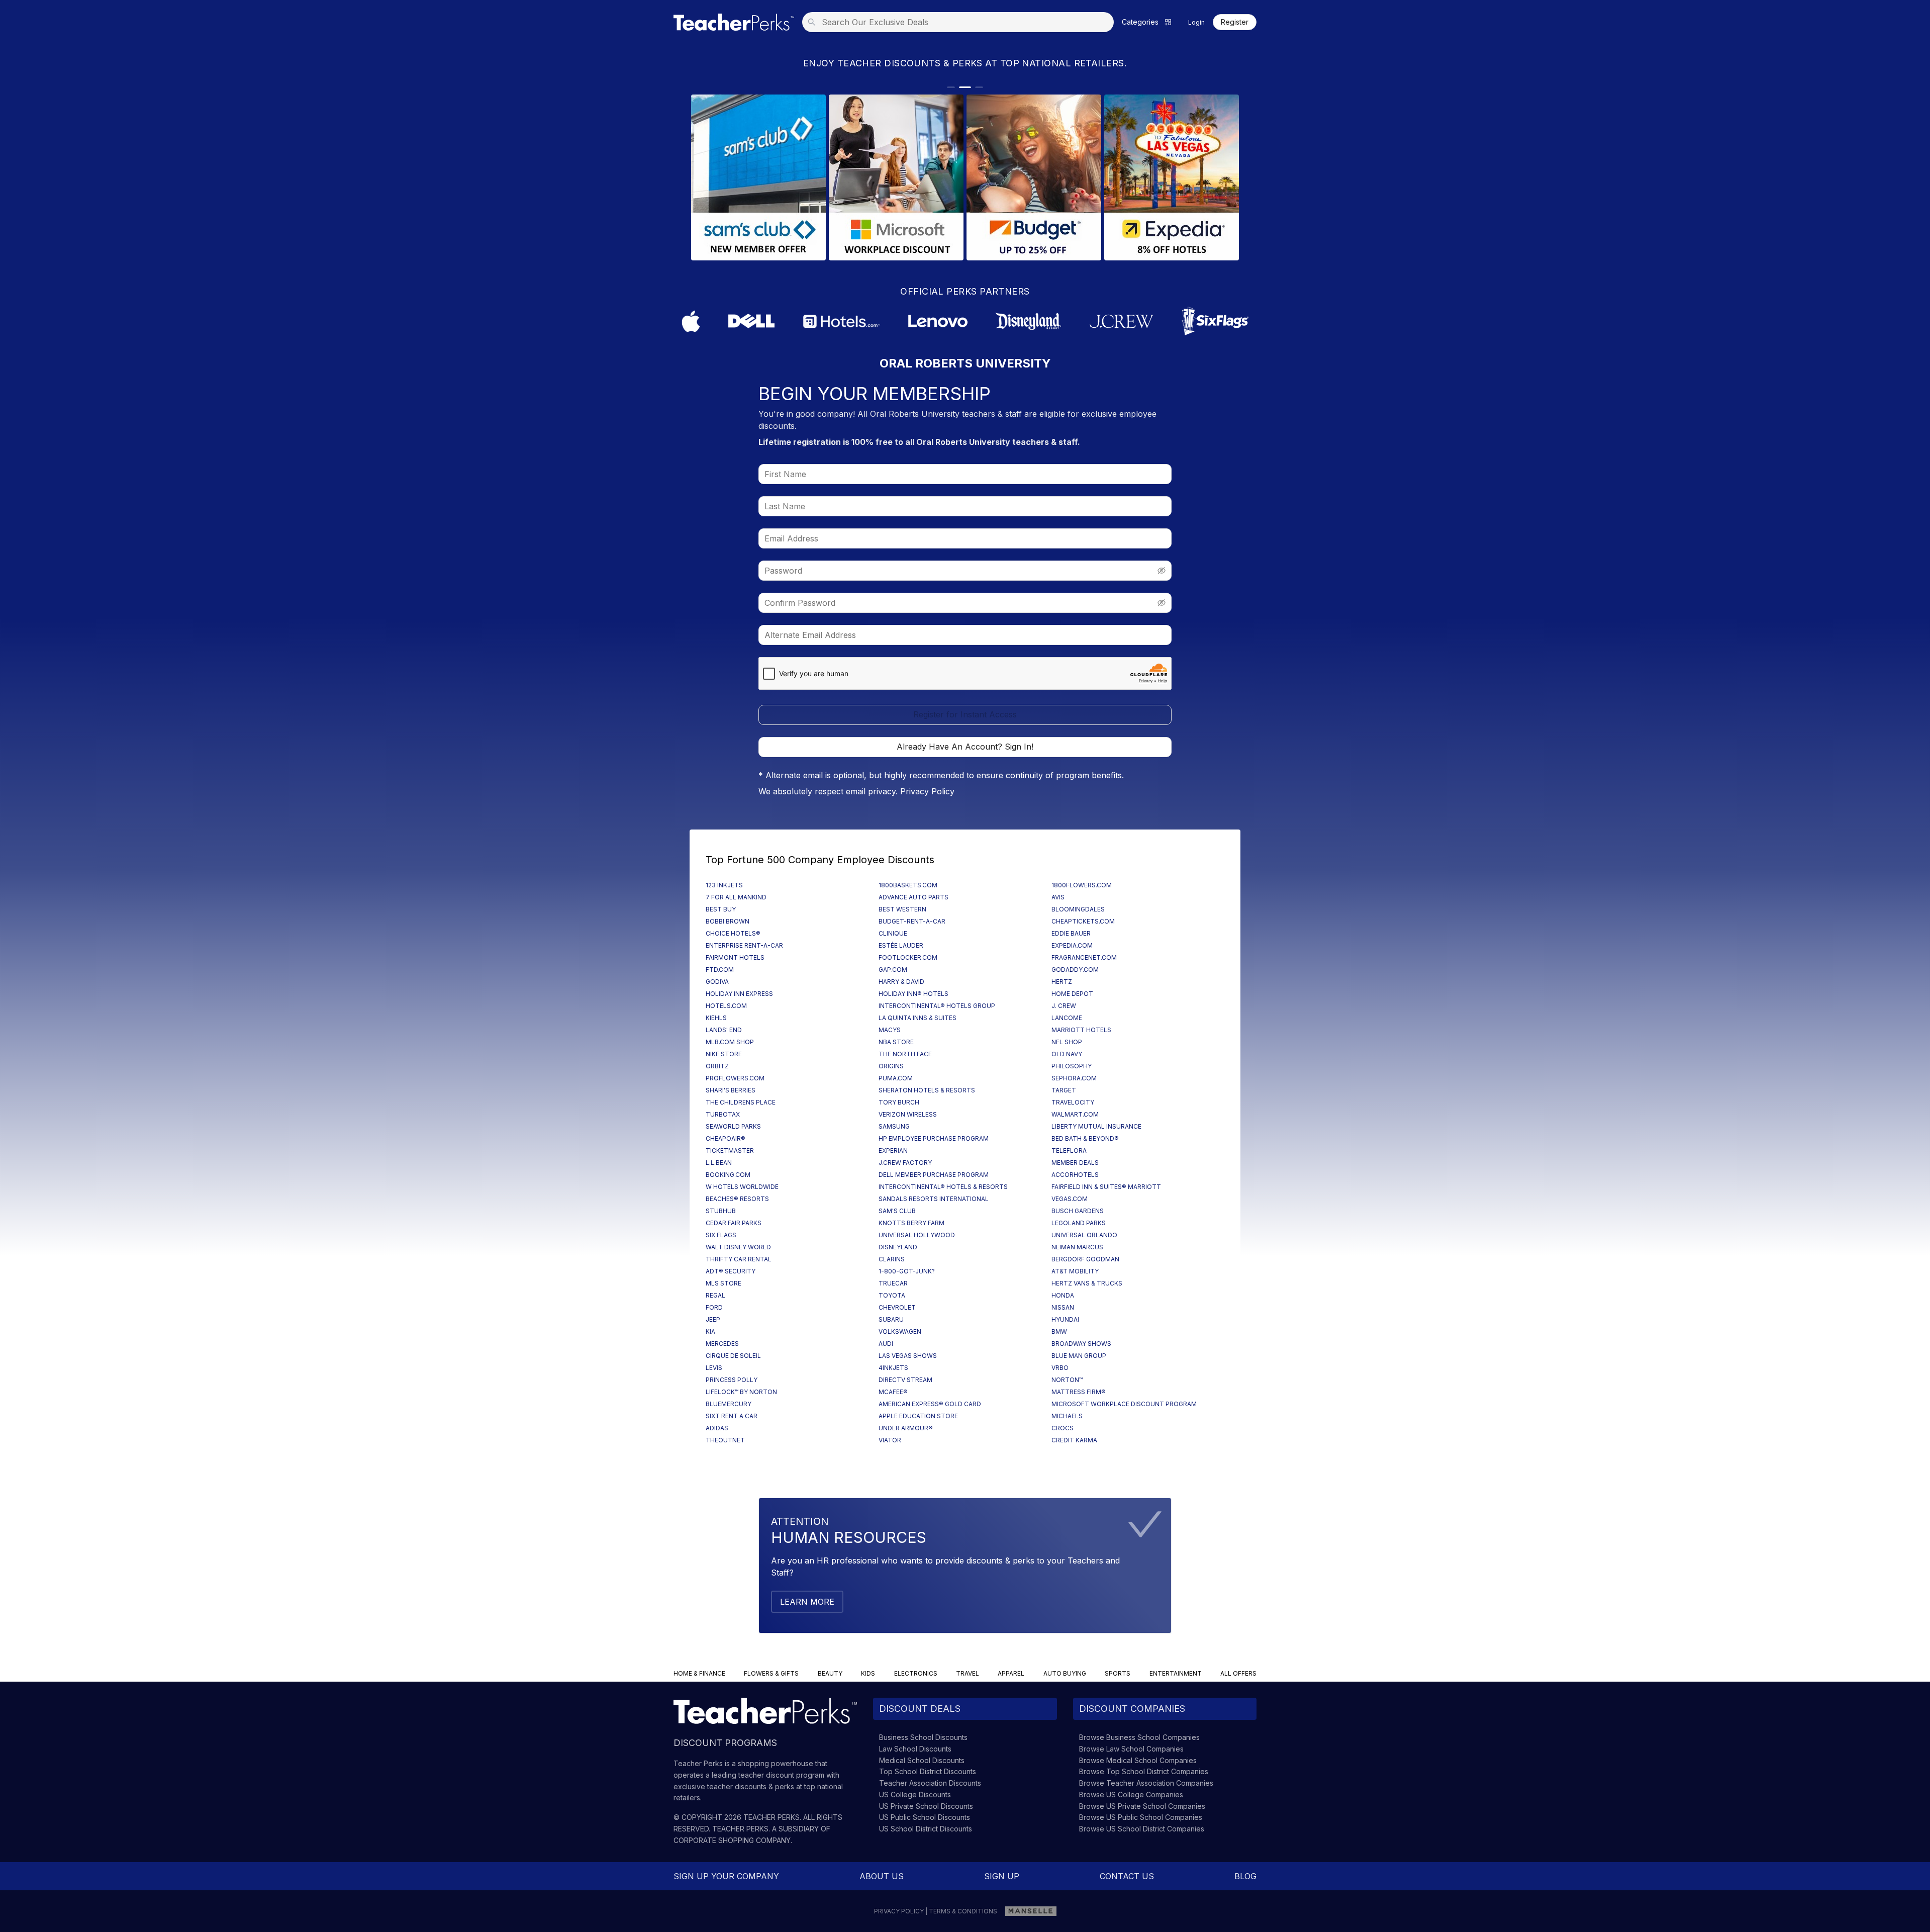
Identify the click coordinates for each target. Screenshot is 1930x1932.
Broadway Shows (1081, 1344)
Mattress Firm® (1079, 1392)
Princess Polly (732, 1380)
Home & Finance (699, 1673)
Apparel (1011, 1673)
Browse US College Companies (1131, 1795)
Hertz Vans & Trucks (1087, 1283)
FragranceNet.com (1084, 957)
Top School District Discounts (928, 1771)
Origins (891, 1066)
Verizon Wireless (908, 1114)
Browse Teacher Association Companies (1146, 1783)
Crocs (1063, 1428)
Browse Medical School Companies (1138, 1760)
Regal (715, 1295)
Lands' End (724, 1030)
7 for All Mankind (736, 897)
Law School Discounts (915, 1749)
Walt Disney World (738, 1247)
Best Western (902, 909)
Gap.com (893, 970)
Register (1235, 22)
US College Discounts (915, 1795)
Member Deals (1075, 1163)
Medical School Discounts (922, 1760)
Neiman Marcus (1077, 1247)
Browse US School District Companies (1142, 1829)
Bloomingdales (1078, 909)
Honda (1063, 1295)
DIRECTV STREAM (905, 1380)
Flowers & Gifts (771, 1673)
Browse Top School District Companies (1144, 1771)
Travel (968, 1673)
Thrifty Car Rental (739, 1259)
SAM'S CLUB (897, 1211)
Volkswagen (900, 1331)
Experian (893, 1151)
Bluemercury (729, 1404)
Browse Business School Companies (1139, 1737)
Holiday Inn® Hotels (913, 994)
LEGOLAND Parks (1079, 1223)
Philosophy (1072, 1066)
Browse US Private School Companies (1142, 1806)
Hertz (1062, 982)
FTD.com (720, 970)
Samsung (894, 1126)
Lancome (1067, 1018)
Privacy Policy (927, 791)
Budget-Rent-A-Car (912, 921)
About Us (882, 1876)
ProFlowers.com (735, 1078)
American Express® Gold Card (930, 1404)
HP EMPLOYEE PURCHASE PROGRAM (934, 1138)
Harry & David (901, 982)
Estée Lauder (901, 945)
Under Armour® (906, 1428)
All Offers (1238, 1673)
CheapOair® (726, 1138)
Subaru (891, 1319)
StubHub (721, 1211)
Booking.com (728, 1175)
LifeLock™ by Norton (741, 1392)
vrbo (1060, 1368)
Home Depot (1072, 994)
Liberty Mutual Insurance (1096, 1126)
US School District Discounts (926, 1829)
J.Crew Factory (905, 1163)
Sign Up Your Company (726, 1876)
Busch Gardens (1078, 1211)
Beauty (830, 1673)
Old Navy (1067, 1054)
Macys (890, 1030)
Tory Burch (899, 1102)
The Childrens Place (741, 1102)
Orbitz (717, 1066)
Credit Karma (1074, 1440)
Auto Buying (1065, 1673)
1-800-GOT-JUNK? (907, 1271)
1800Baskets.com (908, 885)
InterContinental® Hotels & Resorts (943, 1187)
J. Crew (1064, 1006)
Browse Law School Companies (1131, 1749)
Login (1196, 22)
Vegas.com (1070, 1199)
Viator (890, 1440)
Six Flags (721, 1235)
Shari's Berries (731, 1090)
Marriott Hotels (1081, 1030)
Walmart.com (1075, 1114)
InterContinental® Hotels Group (937, 1006)
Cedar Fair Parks (734, 1223)
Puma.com (896, 1078)
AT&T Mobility (1075, 1271)
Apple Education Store (918, 1416)
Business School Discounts (923, 1737)
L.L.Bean (719, 1163)
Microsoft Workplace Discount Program (1124, 1404)
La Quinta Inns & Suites (918, 1018)
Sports (1118, 1673)
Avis (1058, 897)
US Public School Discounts (925, 1817)
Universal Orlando (1084, 1235)
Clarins (892, 1259)
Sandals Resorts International (934, 1199)
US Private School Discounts (926, 1806)
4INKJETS (893, 1368)
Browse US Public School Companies (1141, 1817)
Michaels (1067, 1416)
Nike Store (724, 1054)
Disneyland (898, 1247)
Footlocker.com (908, 957)
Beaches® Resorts (737, 1199)
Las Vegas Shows (908, 1356)
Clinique (893, 933)
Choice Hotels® (733, 933)
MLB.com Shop (730, 1042)
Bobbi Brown (728, 921)
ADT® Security (731, 1271)
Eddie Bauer (1071, 933)
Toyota (892, 1295)
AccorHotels (1075, 1175)
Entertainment (1176, 1673)
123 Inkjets (724, 885)
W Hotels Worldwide (742, 1187)
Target (1064, 1090)
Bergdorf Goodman (1085, 1259)
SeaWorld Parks (733, 1126)
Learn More (807, 1602)
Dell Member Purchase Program (934, 1175)
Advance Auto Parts (913, 897)
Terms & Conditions (963, 1911)
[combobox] (961, 22)
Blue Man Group (1079, 1356)
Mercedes (722, 1344)
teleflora (1069, 1151)
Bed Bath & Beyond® (1085, 1138)
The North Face (905, 1054)
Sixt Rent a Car (732, 1416)
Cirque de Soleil (733, 1356)
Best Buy (721, 909)
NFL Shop (1067, 1042)
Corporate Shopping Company (732, 1840)
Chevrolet (897, 1307)
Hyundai (1065, 1319)
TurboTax (723, 1114)
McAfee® (893, 1392)
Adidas (717, 1428)
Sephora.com (1074, 1078)
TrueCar (893, 1283)
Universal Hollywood (917, 1235)
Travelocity (1073, 1102)
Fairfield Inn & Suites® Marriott (1106, 1187)
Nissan (1063, 1307)
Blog (1245, 1876)
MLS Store (723, 1283)
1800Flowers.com (1082, 885)
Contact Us (1127, 1876)
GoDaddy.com (1075, 970)
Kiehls (716, 1018)
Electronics (916, 1673)
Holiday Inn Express (739, 994)
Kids (868, 1673)
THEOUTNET (725, 1440)
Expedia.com (1072, 945)
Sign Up (1002, 1876)
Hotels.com (726, 1006)
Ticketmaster (730, 1151)
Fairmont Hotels (735, 957)
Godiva (717, 982)
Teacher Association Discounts (930, 1783)
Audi (886, 1344)
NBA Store (896, 1042)
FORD (714, 1307)
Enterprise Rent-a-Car (744, 945)
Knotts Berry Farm (911, 1223)
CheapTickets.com (1083, 921)
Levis (714, 1368)
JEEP (713, 1319)
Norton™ (1067, 1380)
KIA (710, 1331)
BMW (1059, 1331)
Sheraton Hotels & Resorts (927, 1090)
